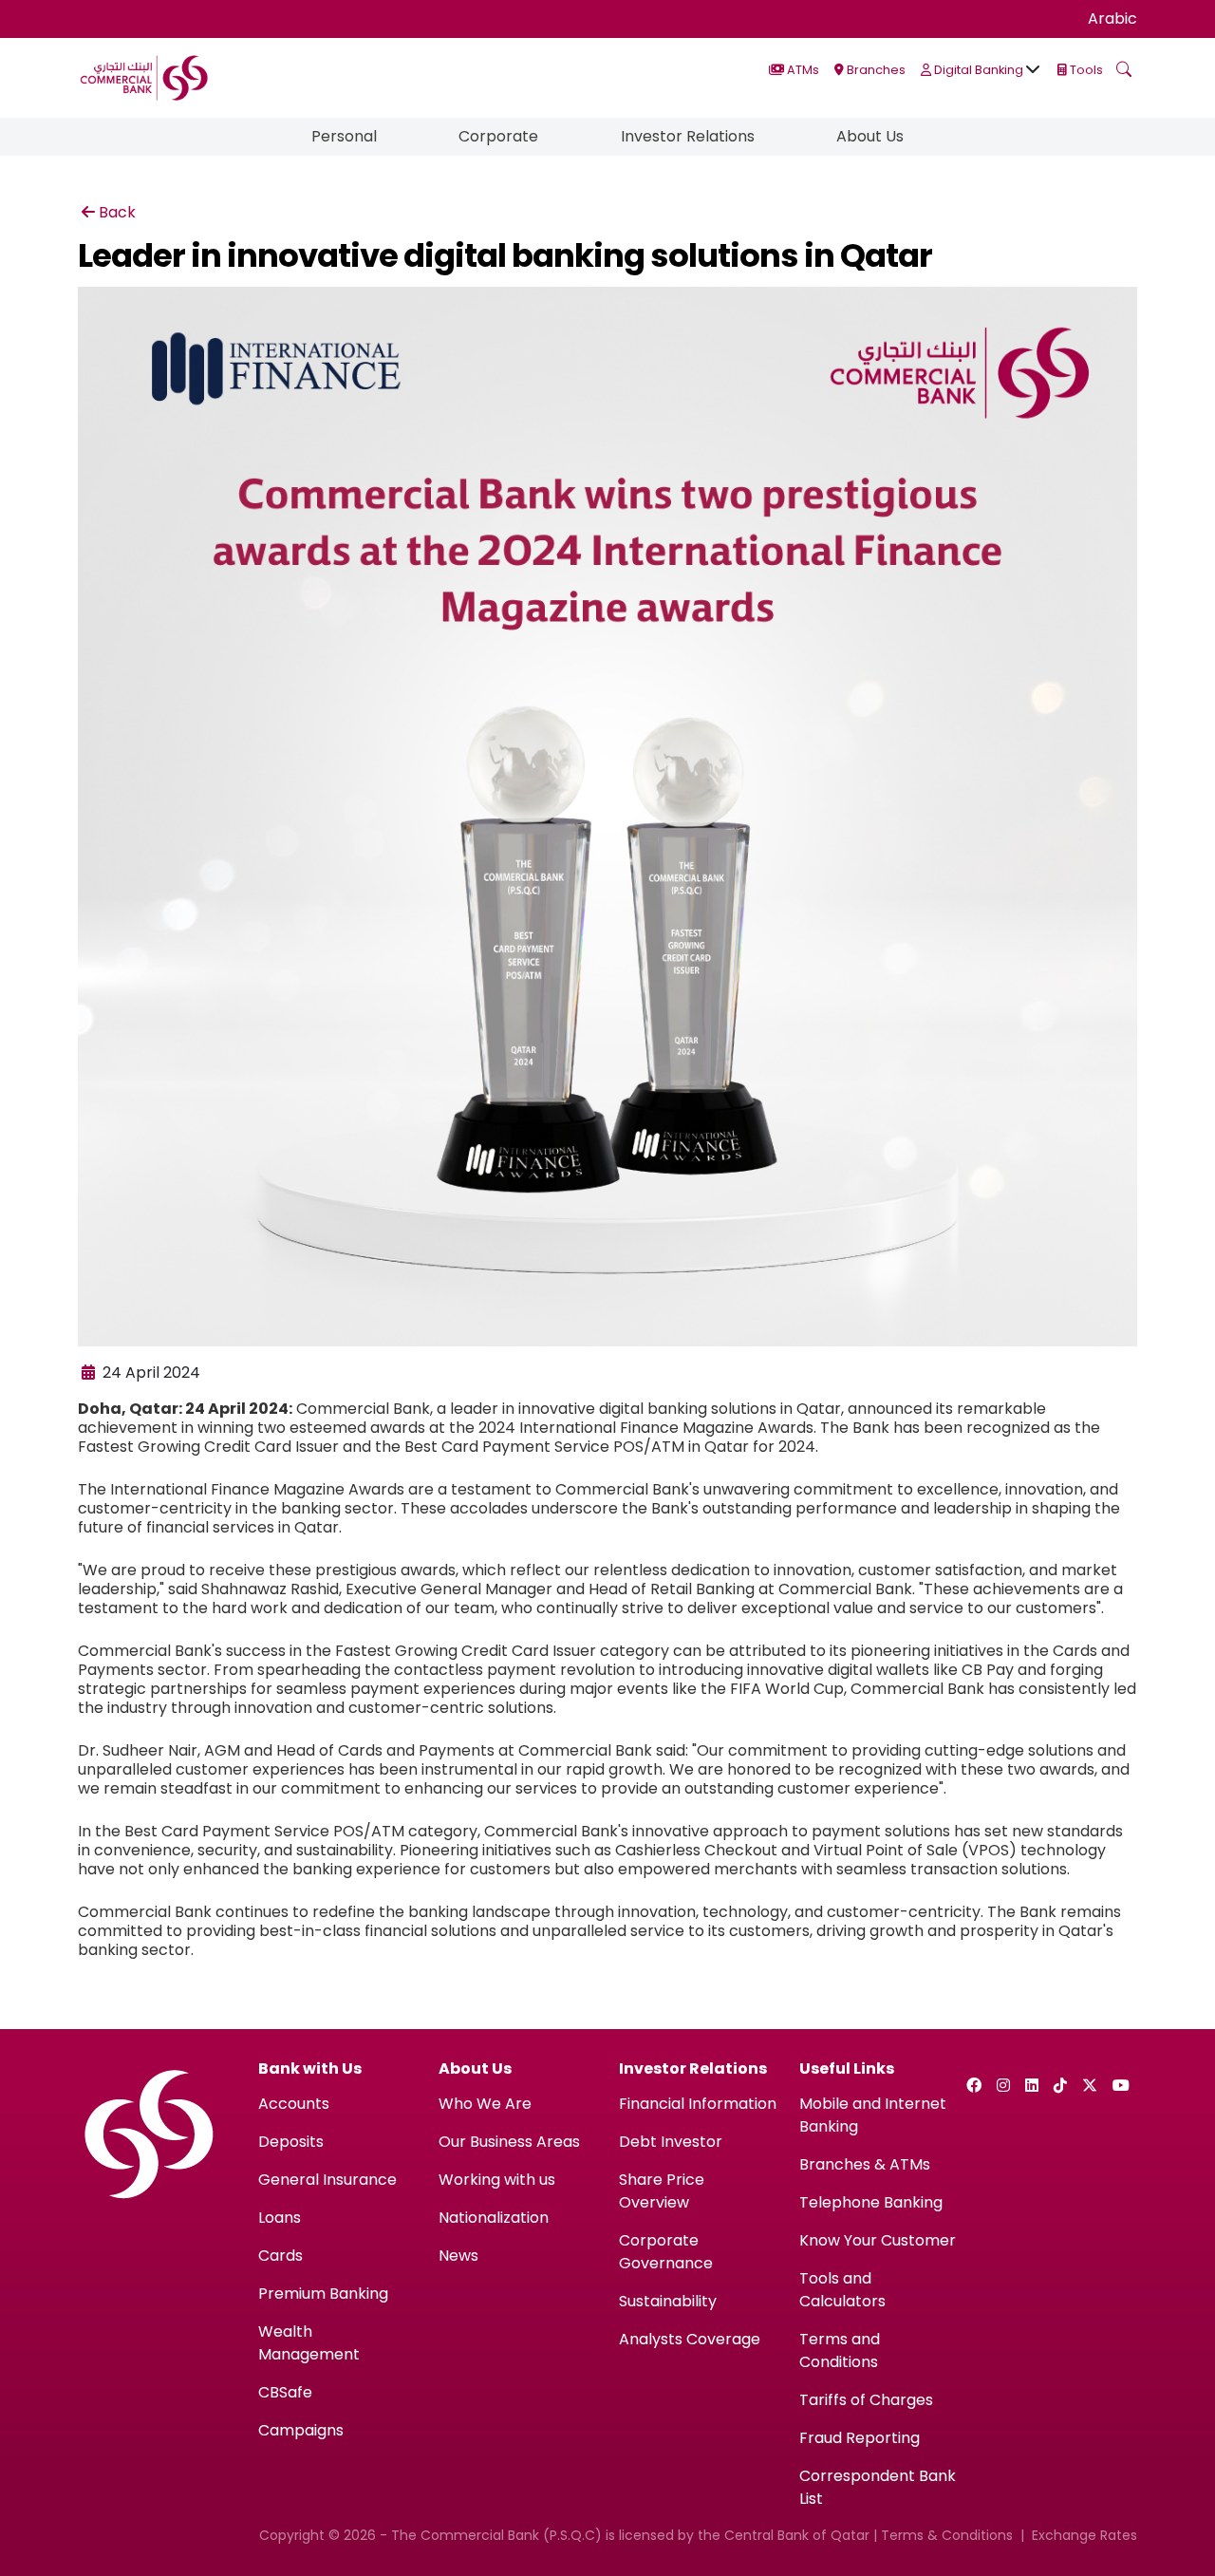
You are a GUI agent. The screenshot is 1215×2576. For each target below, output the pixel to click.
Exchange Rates (1084, 2535)
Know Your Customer (878, 2240)
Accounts (294, 2104)
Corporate (498, 136)
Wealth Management (309, 2343)
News (458, 2256)
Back (117, 212)
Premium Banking (323, 2294)
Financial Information (698, 2104)
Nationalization (494, 2218)
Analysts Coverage (690, 2339)
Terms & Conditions (947, 2535)
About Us (870, 136)
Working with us (497, 2180)
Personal (344, 136)
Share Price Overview (662, 2191)
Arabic (1112, 19)
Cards (280, 2256)
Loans (280, 2218)
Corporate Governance (666, 2252)
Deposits (291, 2142)
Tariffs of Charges (866, 2400)
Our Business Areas (509, 2142)
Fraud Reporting (860, 2438)
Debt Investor (671, 2142)
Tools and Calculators (842, 2290)
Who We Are (485, 2104)
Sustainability (668, 2301)
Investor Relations (688, 136)
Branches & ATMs (865, 2164)
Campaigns (301, 2430)
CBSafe (285, 2392)
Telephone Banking (871, 2202)
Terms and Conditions (840, 2350)
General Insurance (327, 2180)
